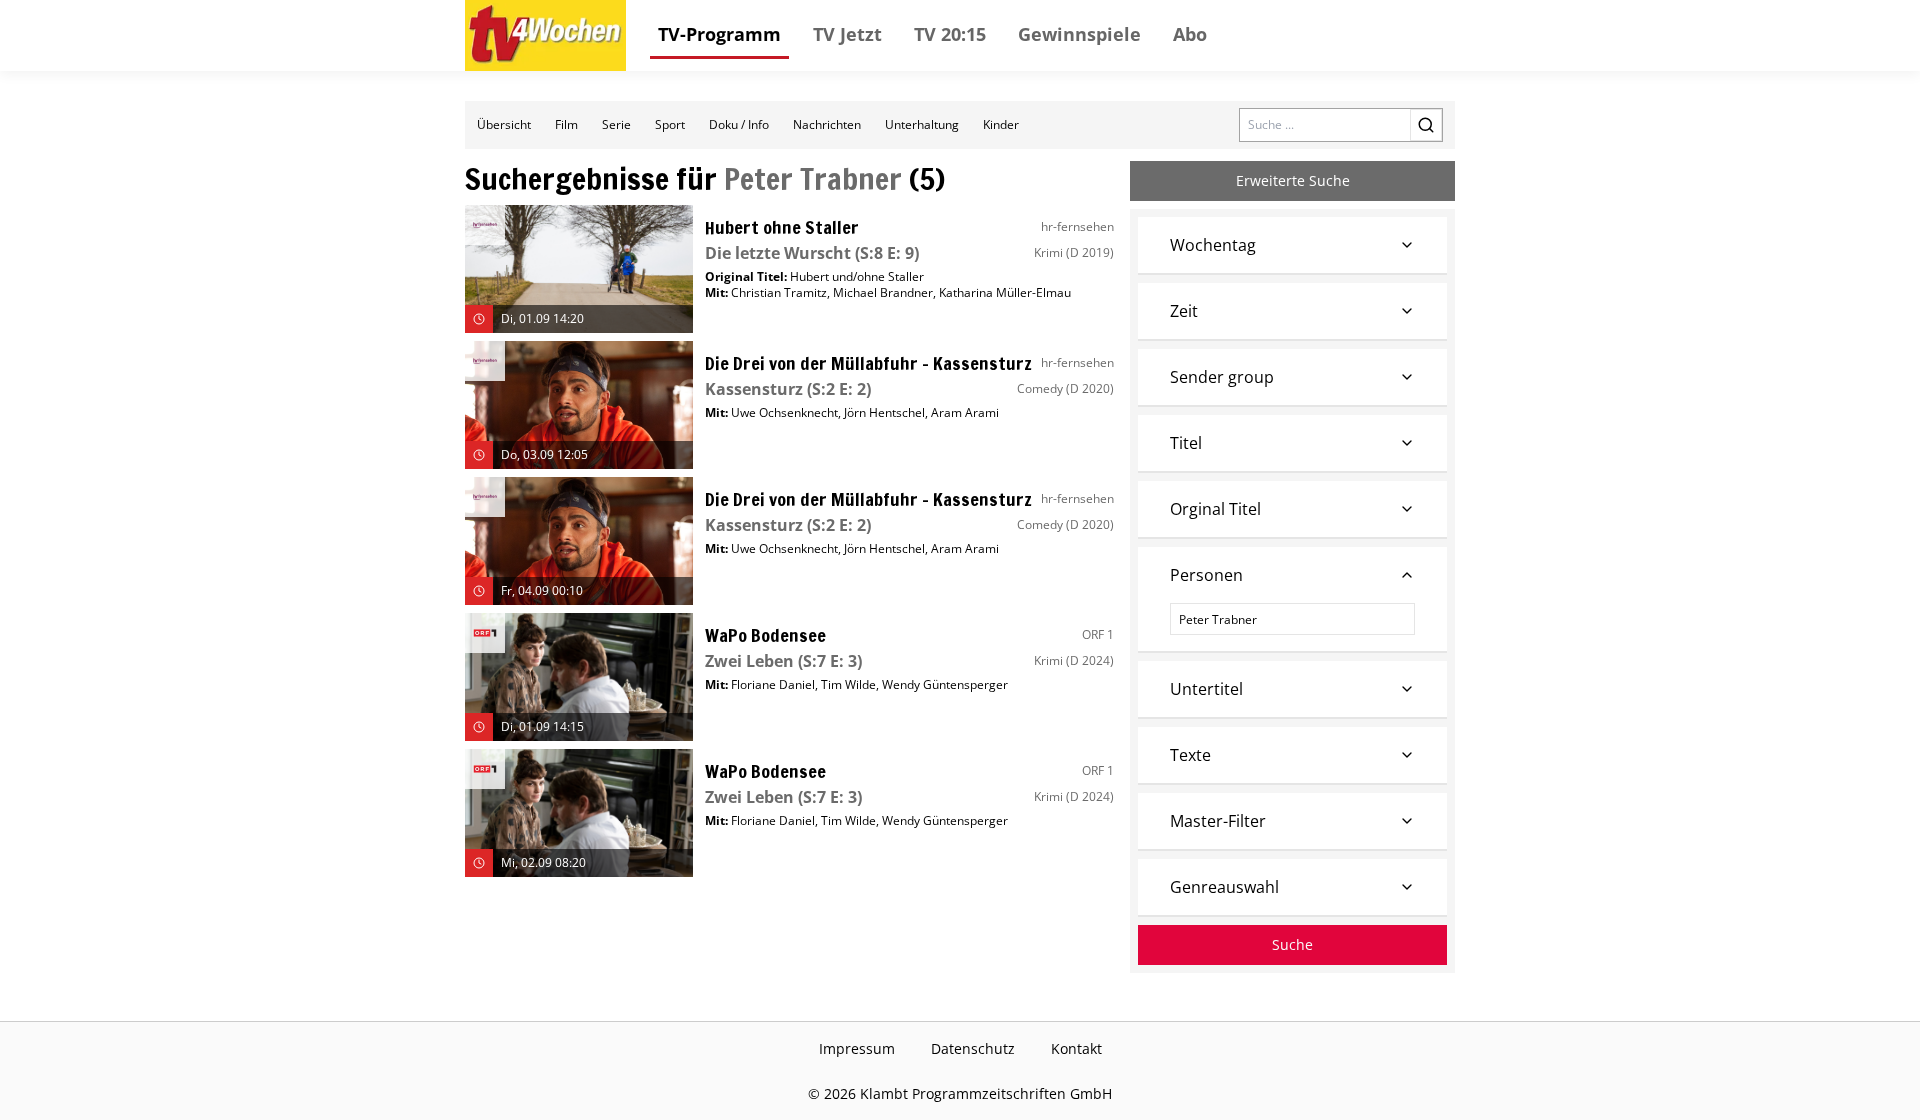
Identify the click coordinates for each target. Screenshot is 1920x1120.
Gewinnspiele (1079, 34)
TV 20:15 (950, 34)
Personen (1206, 575)
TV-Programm (719, 34)
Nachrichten (827, 124)
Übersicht (504, 124)
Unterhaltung (922, 124)
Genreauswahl (1224, 887)
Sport (670, 124)
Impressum (857, 1048)
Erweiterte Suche (1293, 180)
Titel (1186, 443)
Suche (1292, 944)
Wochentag (1213, 245)
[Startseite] (545, 35)
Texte (1190, 755)
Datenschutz (973, 1048)
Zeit (1184, 311)
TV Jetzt (847, 34)
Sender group (1222, 377)
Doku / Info (739, 124)
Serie (616, 124)
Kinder (1001, 124)
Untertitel (1206, 689)
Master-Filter (1218, 821)
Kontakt (1076, 1048)
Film (566, 124)
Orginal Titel (1215, 509)
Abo (1190, 34)
